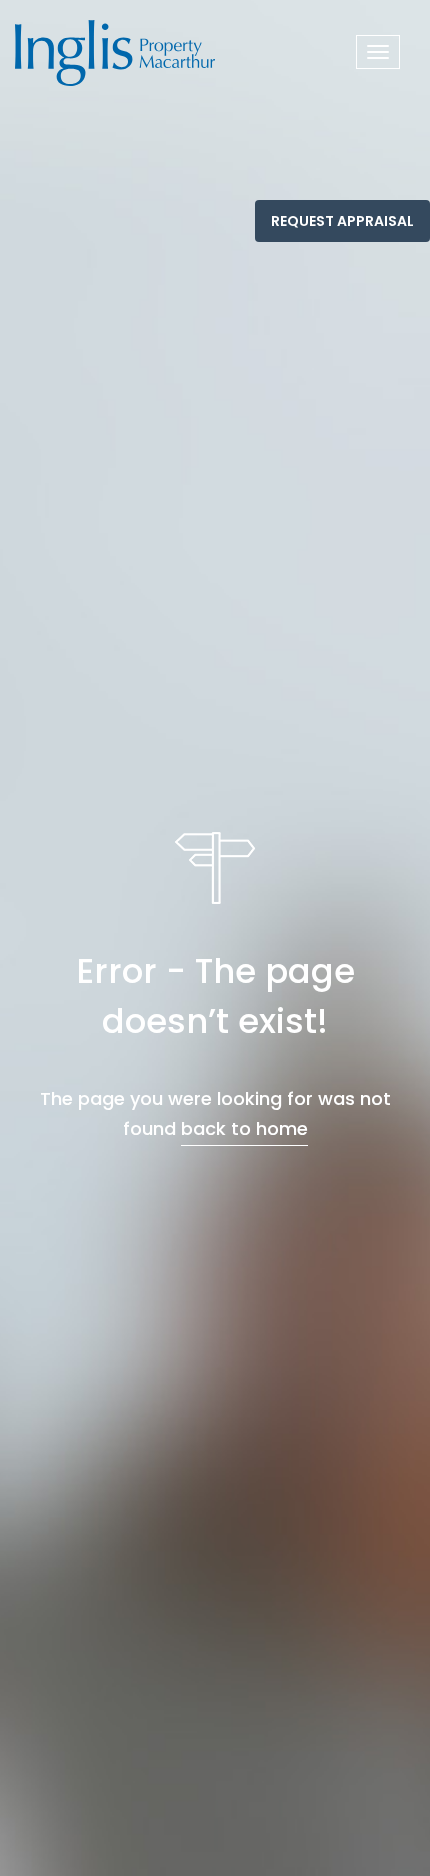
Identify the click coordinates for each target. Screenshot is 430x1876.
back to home (244, 1128)
